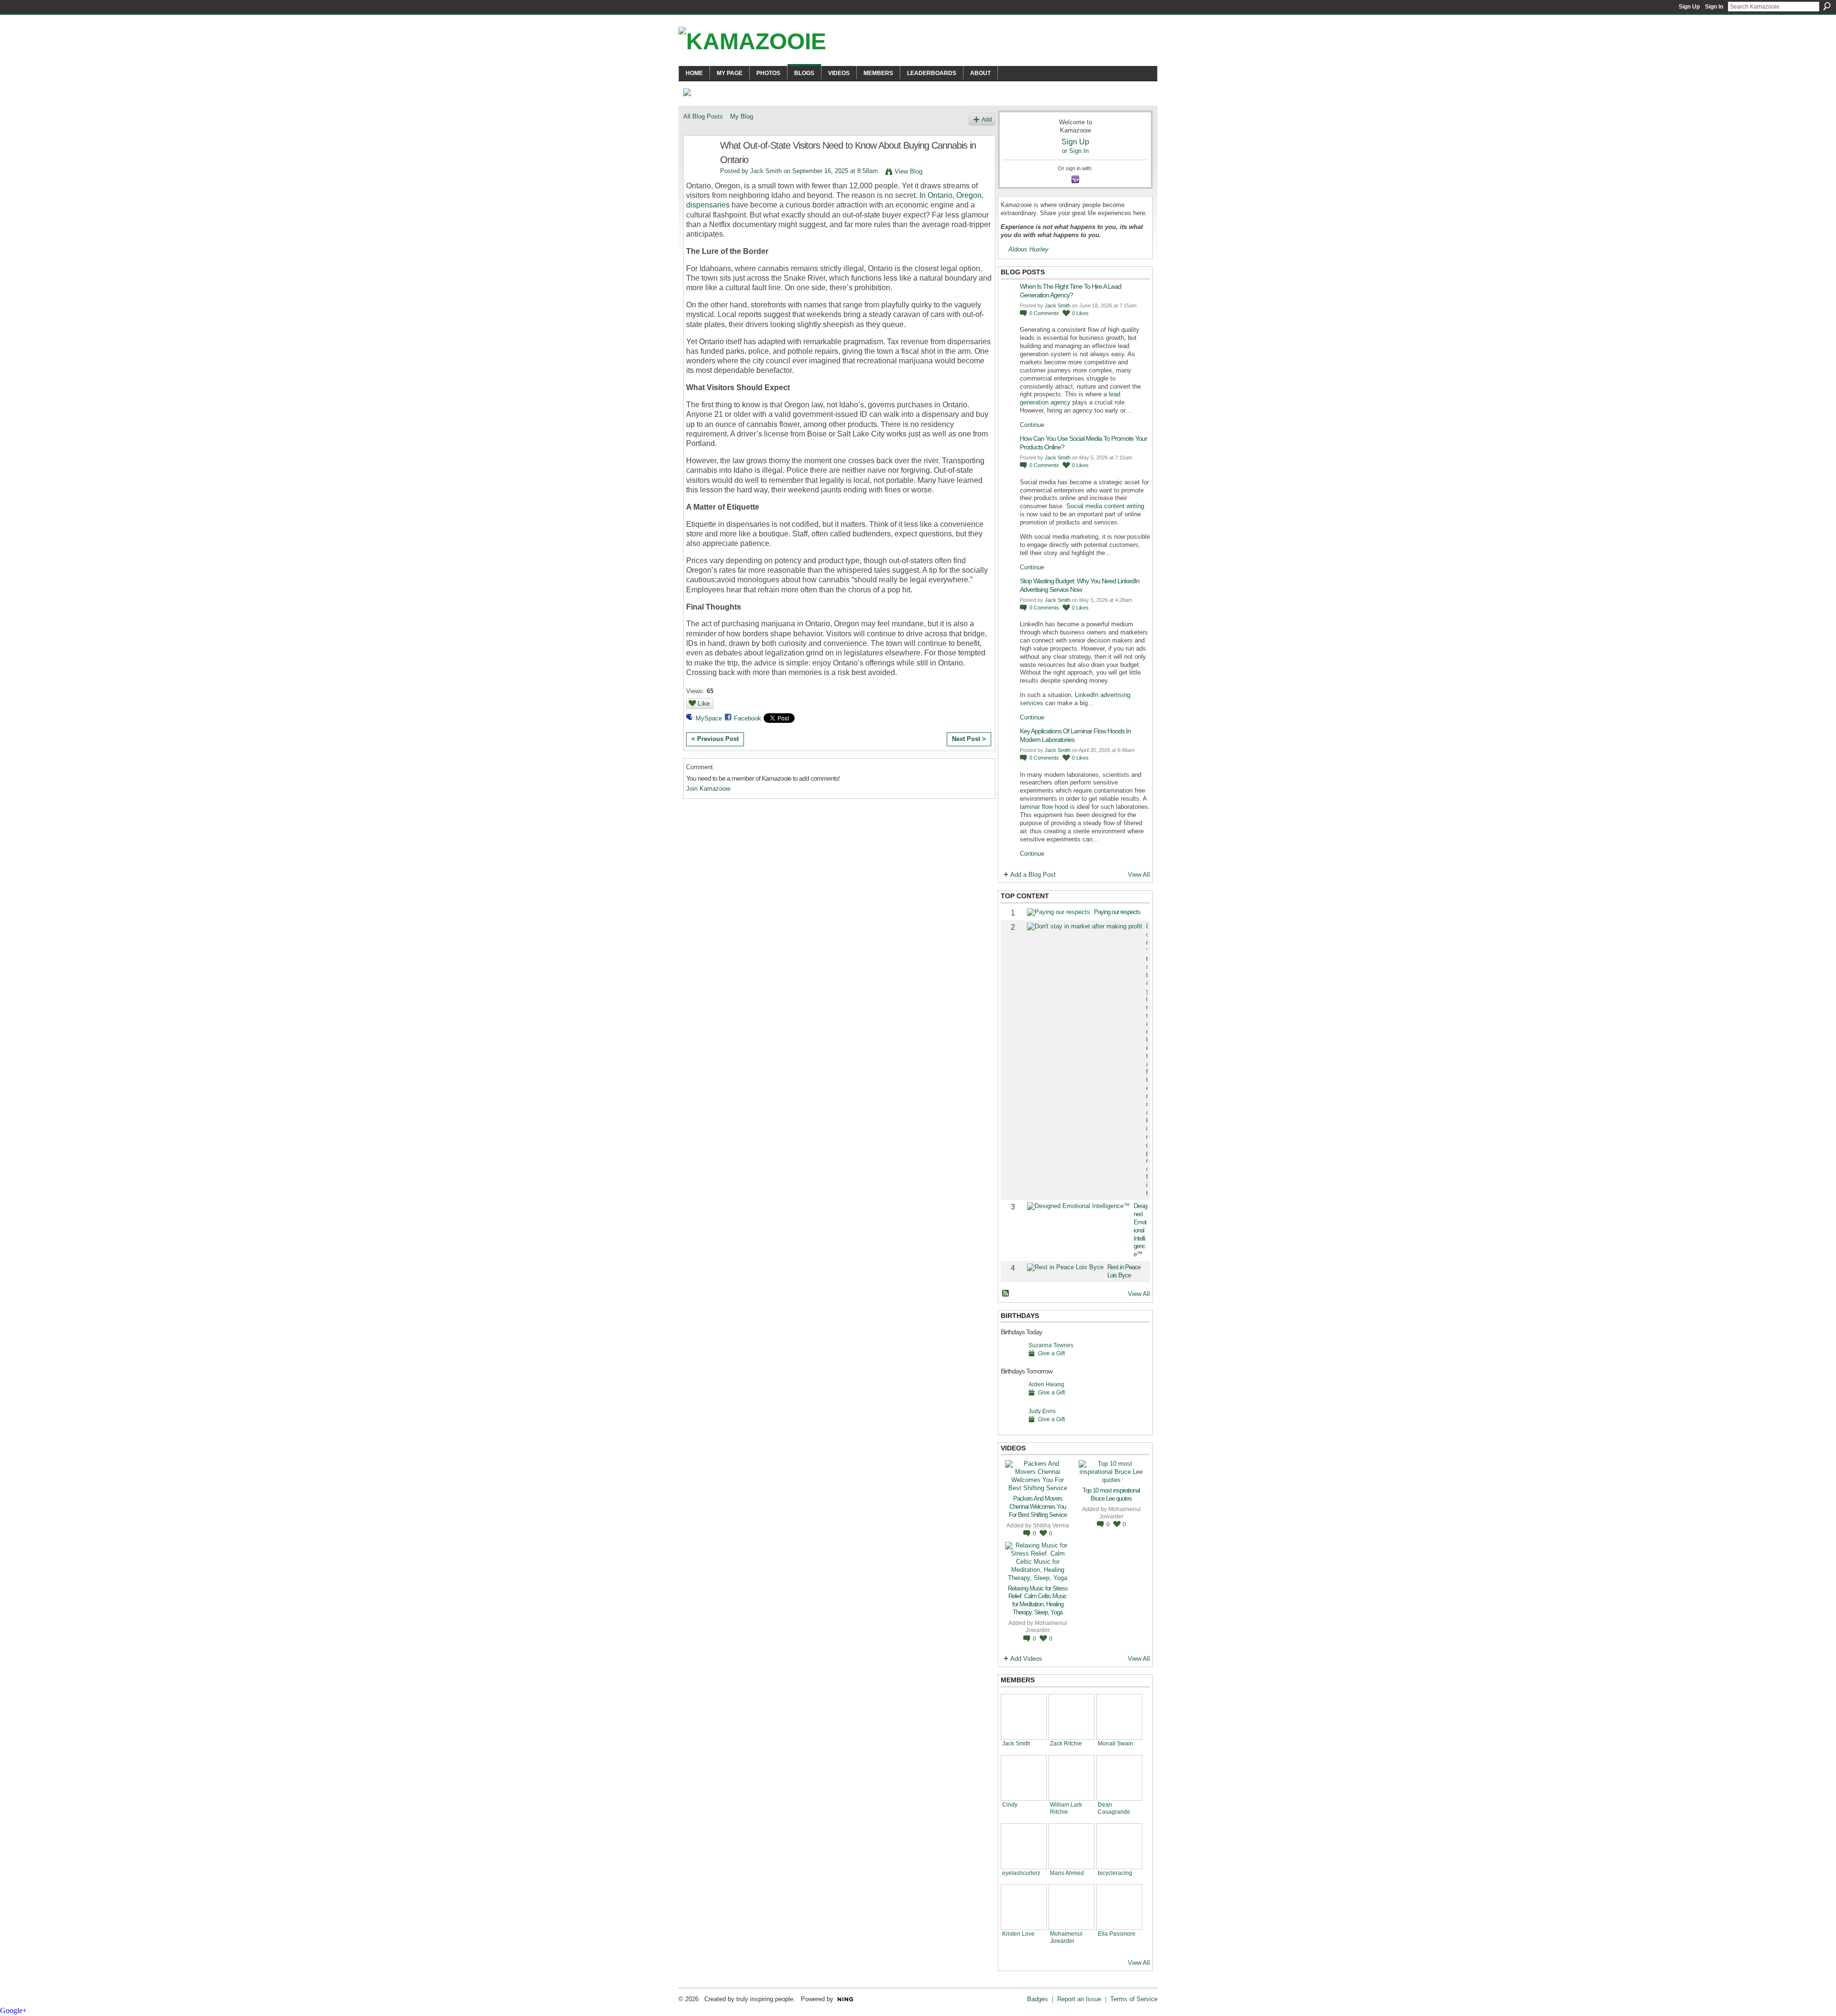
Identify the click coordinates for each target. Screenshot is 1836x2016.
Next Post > (969, 739)
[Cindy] (1024, 1778)
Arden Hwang (1046, 1384)
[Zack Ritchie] (1071, 1717)
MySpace (709, 718)
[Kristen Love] (1024, 1907)
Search (1827, 6)
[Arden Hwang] (1012, 1399)
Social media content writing (1105, 506)
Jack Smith (766, 171)
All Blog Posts (703, 116)
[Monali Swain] (1119, 1717)
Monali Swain (1115, 1743)
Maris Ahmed (1067, 1873)
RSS (1006, 1294)
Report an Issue (1079, 1999)
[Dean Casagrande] (1119, 1778)
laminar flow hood (1044, 807)
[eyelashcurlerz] (1024, 1846)
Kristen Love (1018, 1934)
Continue (1032, 425)
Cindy (1010, 1804)
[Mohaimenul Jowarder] (1071, 1907)
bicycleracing (1115, 1873)
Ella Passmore (1117, 1934)
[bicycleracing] (1119, 1846)
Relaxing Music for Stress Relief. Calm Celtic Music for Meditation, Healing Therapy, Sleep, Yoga (1038, 1601)
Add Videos (1026, 1659)
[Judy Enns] (1012, 1426)
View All (1139, 875)
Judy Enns (1042, 1411)
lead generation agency (1070, 398)
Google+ (13, 2011)
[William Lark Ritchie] (1071, 1778)
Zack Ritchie (1066, 1743)
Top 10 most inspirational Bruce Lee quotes (1111, 1494)
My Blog (742, 116)
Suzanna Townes (1051, 1345)
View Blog (908, 171)
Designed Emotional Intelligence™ (1140, 1230)
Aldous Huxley (1028, 249)
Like (704, 703)
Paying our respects (1117, 912)
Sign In (1714, 7)
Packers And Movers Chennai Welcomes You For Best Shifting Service (1038, 1507)
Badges (1038, 1999)
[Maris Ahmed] (1071, 1846)
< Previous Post (715, 739)
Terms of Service (1134, 1999)
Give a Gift (1051, 1353)
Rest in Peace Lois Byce (1124, 1271)
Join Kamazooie (708, 789)
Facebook (748, 718)
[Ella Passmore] (1119, 1907)
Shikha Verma (1051, 1525)
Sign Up (1689, 7)
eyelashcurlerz (1021, 1873)
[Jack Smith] (699, 166)
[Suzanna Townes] (1012, 1360)
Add (987, 119)
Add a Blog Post (1033, 875)
